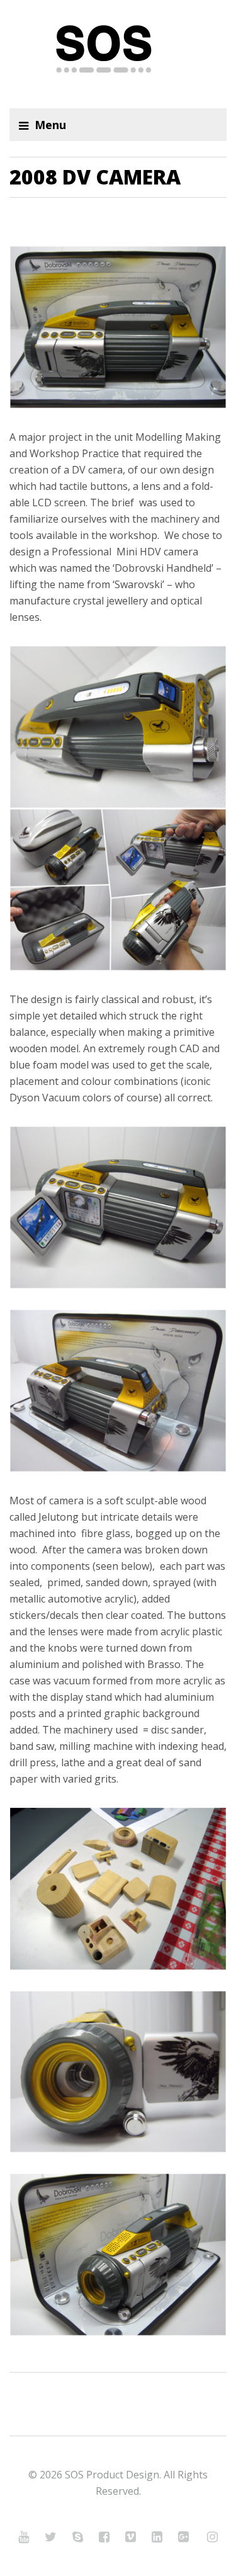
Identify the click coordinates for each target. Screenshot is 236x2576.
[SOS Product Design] (118, 54)
